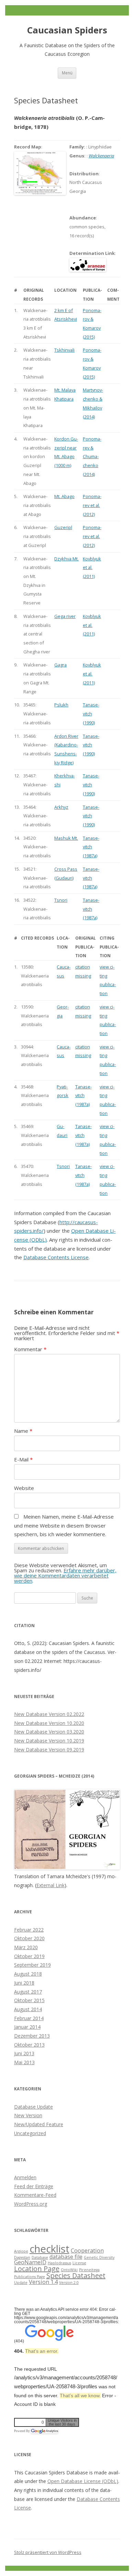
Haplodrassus (59, 2263)
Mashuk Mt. (66, 838)
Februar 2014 (29, 2018)
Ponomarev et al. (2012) (92, 505)
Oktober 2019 (29, 1956)
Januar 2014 (27, 2027)
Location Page (37, 2269)
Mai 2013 (24, 2062)
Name (23, 1431)
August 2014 (28, 2009)
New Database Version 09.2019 (49, 1750)
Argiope (21, 2251)
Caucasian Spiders (67, 30)
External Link (51, 1885)
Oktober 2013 (29, 2045)
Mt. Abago (64, 496)
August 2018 (28, 1974)
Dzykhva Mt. (66, 559)
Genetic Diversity (99, 2257)
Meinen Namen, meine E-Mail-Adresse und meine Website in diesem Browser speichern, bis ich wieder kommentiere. (64, 1525)
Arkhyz (61, 807)
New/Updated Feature (39, 2124)
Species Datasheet (76, 2275)
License (79, 2263)
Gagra (60, 665)
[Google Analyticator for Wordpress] (44, 2431)
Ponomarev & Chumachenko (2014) (92, 457)
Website (24, 1488)
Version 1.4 (43, 2282)
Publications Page (30, 2277)
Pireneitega (89, 2270)
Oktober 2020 (29, 1938)
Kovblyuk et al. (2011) (92, 567)
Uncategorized (30, 2133)
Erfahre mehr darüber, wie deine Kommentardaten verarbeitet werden (65, 1575)
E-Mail (23, 1459)
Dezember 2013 (32, 2036)
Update (21, 2283)
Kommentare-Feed (35, 2195)
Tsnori (61, 900)
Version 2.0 (69, 2283)
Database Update (33, 2107)
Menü (67, 73)
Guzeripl (63, 527)
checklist (49, 2249)
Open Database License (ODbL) (83, 2481)
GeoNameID (30, 2262)
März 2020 (26, 1947)
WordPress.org (31, 2204)
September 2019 (32, 1965)
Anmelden (25, 2177)
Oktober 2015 (29, 2000)
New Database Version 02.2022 (49, 1714)
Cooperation (87, 2251)
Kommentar (30, 1349)
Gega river (65, 616)
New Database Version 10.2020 (49, 1723)
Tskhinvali (64, 350)
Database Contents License (56, 1257)
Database (40, 2257)
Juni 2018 (24, 1983)
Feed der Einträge (34, 2186)
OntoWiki (69, 2270)
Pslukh (61, 705)
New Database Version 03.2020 (49, 1732)
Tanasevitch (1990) (91, 713)
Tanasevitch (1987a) (91, 847)
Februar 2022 (29, 1930)
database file (66, 2257)
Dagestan (22, 2257)
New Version (28, 2115)
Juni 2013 (24, 2053)
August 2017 (28, 1992)
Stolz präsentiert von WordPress (48, 2552)
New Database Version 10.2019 (49, 1741)
